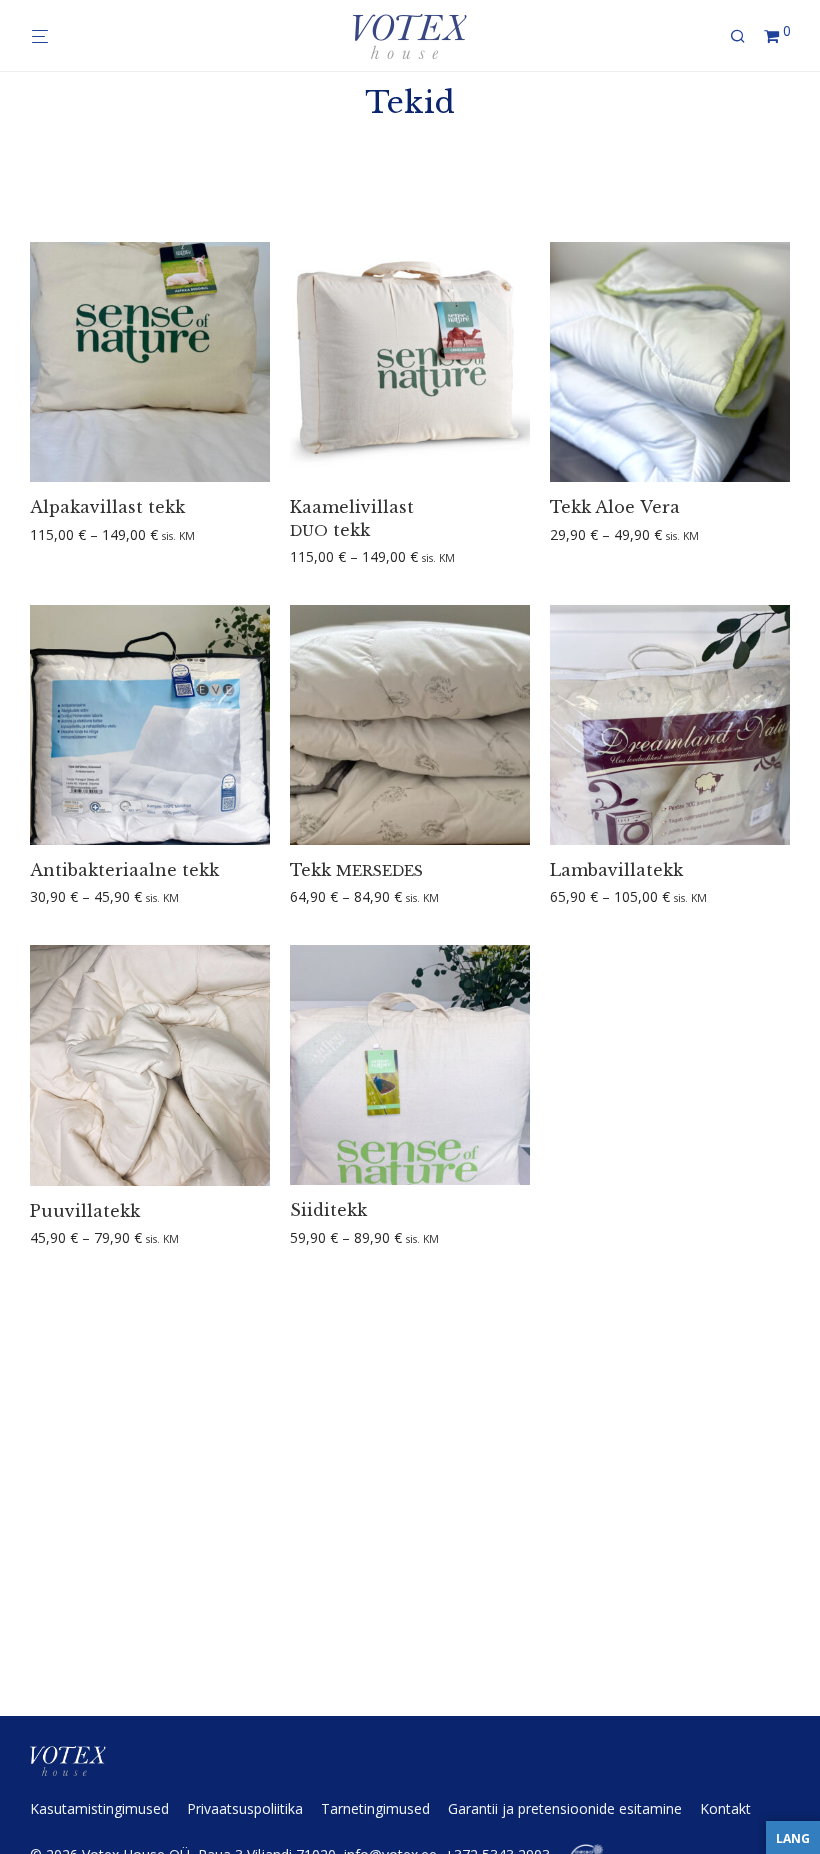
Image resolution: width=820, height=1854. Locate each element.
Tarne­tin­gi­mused (375, 1808)
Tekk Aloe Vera (615, 507)
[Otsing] (745, 36)
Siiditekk (328, 1210)
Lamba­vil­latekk (616, 870)
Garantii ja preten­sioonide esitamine (565, 1808)
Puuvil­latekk (85, 1211)
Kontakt (725, 1808)
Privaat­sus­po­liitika (245, 1808)
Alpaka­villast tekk (107, 507)
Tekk (356, 870)
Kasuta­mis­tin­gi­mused (99, 1808)
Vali (35, 535)
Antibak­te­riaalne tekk (124, 870)
